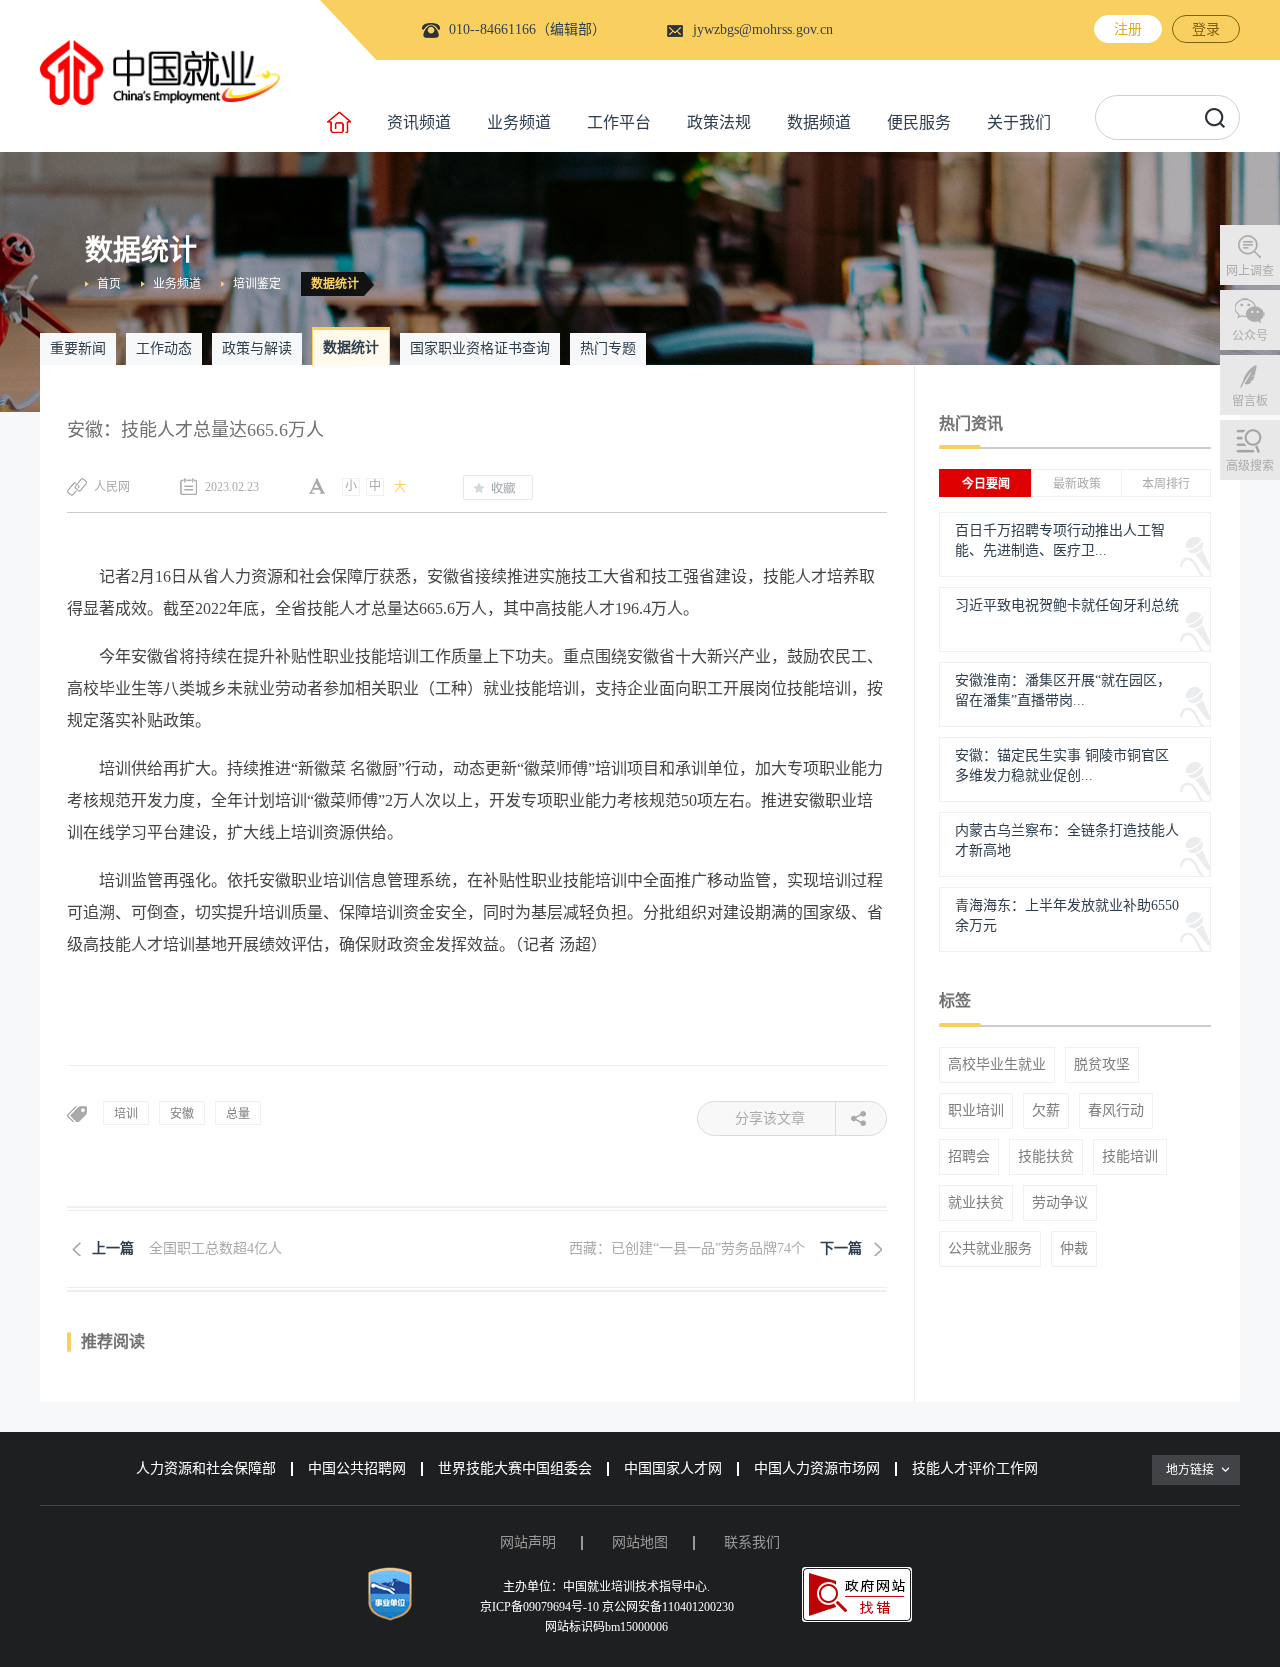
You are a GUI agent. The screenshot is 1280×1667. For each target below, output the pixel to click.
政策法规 (719, 122)
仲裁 (1074, 1249)
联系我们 (752, 1542)
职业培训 (976, 1111)
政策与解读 (257, 348)
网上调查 (1250, 271)
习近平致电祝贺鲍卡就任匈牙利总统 (1067, 605)
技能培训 (1130, 1157)
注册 (1128, 29)
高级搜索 (1250, 466)
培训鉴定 (257, 284)
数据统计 (335, 284)
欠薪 (1046, 1111)
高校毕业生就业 (997, 1065)
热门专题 (608, 348)
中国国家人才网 (673, 1468)
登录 (1206, 29)
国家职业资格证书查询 (480, 348)
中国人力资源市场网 (817, 1468)
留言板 (1250, 401)
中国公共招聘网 (357, 1468)
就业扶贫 (976, 1203)
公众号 (1250, 336)
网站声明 (528, 1542)
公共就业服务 (990, 1249)
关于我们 (1019, 122)
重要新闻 (78, 348)
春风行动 (1116, 1111)
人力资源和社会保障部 (206, 1468)
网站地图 (640, 1542)
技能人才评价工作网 (975, 1468)
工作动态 (164, 348)
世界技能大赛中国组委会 (515, 1468)
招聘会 (969, 1157)
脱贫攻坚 (1102, 1065)
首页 (109, 284)
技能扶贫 (1046, 1157)
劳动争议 (1060, 1203)
